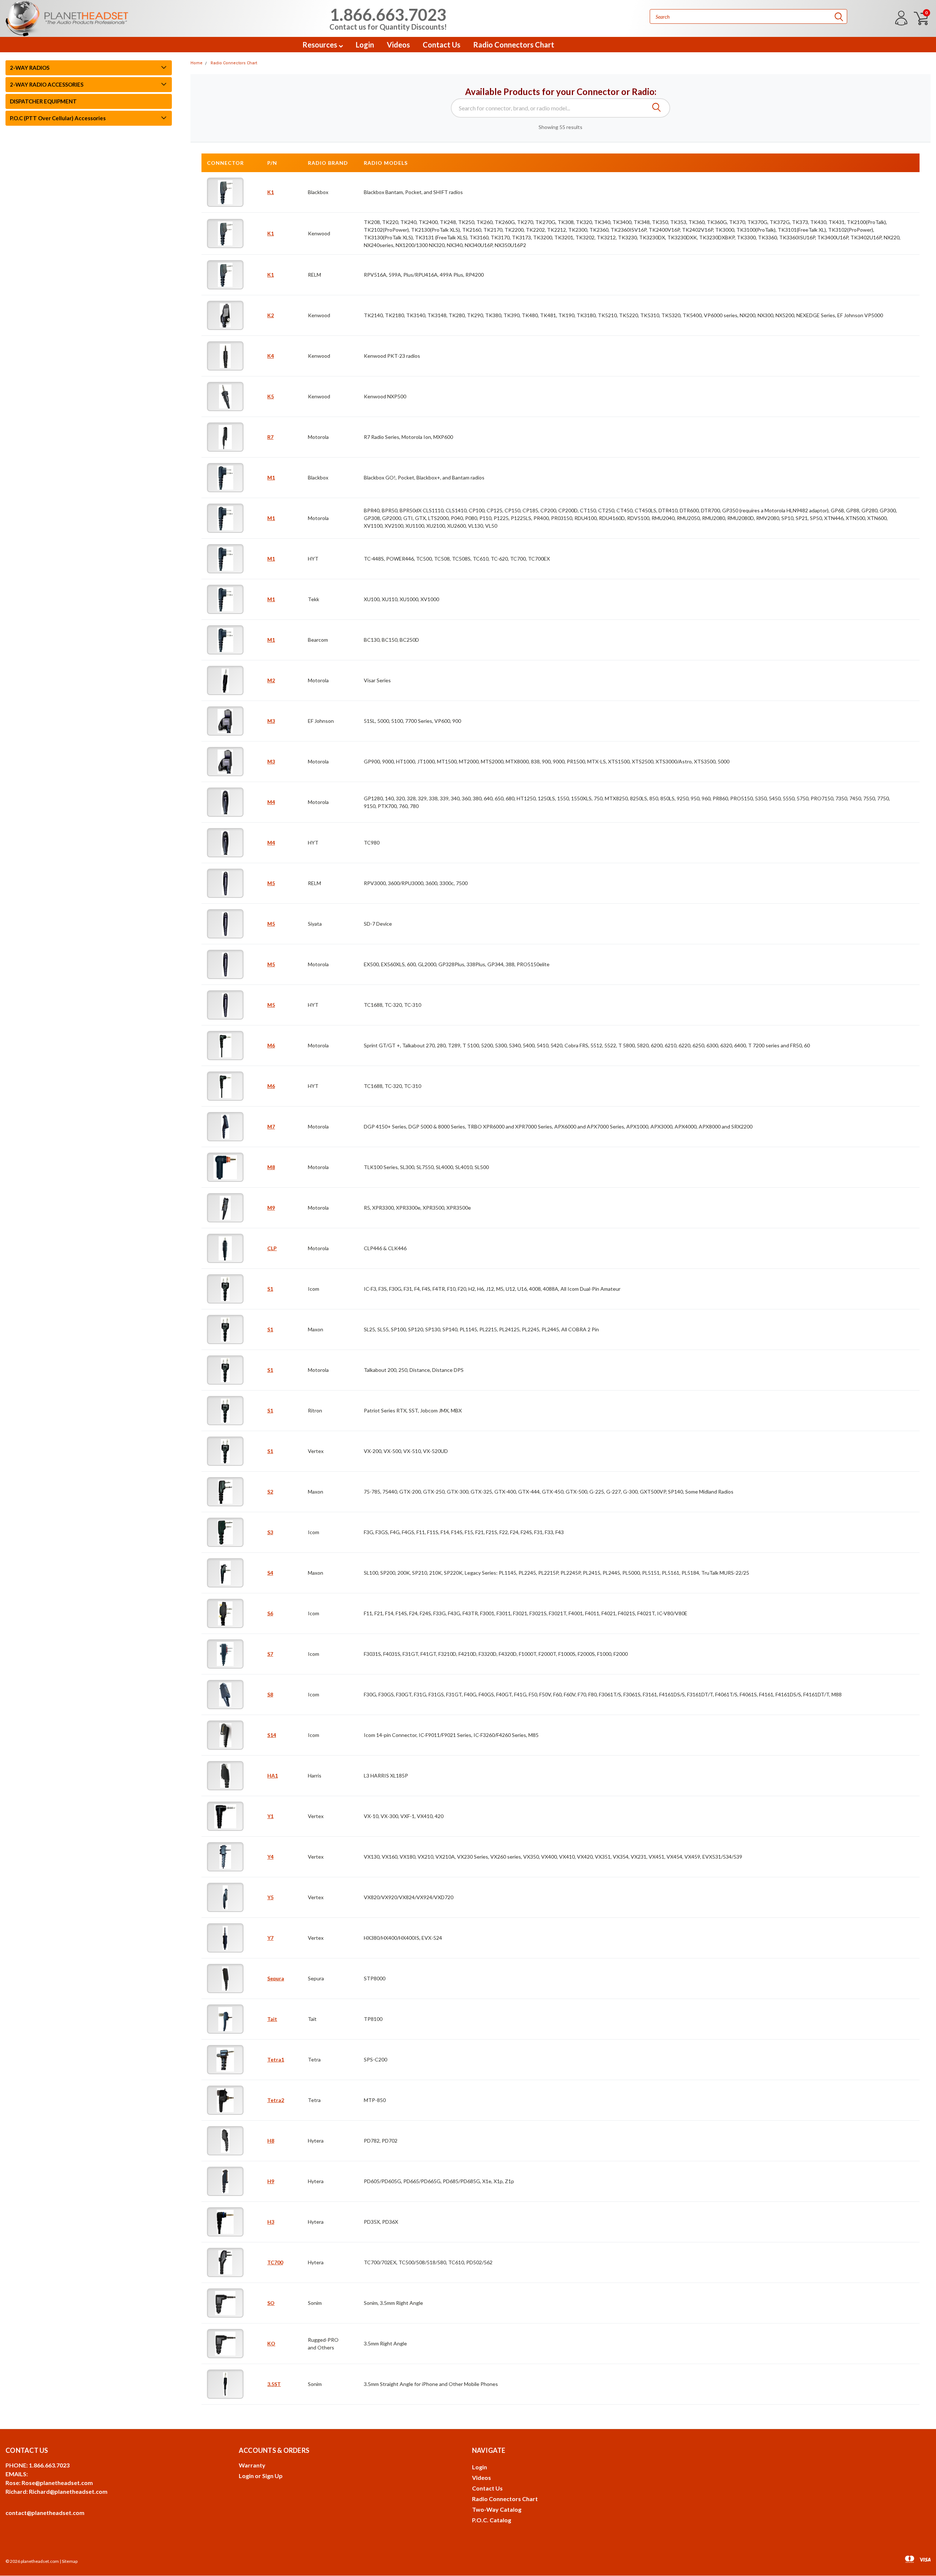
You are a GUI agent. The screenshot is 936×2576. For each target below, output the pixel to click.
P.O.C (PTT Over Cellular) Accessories (58, 118)
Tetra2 (276, 2100)
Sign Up (272, 2476)
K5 (271, 396)
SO (271, 2303)
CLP (272, 1248)
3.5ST (274, 2384)
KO (271, 2343)
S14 (272, 1735)
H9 (271, 2181)
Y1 (270, 1816)
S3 (270, 1532)
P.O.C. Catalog (492, 2520)
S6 (270, 1613)
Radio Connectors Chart (514, 45)
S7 (270, 1654)
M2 (271, 680)
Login (365, 45)
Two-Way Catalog (497, 2509)
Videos (398, 45)
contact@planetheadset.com (45, 2513)
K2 (271, 315)
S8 (270, 1694)
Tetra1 (276, 2059)
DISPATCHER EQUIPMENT (43, 101)
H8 (271, 2141)
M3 (271, 721)
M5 (271, 883)
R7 (270, 437)
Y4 (270, 1857)
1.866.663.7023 (388, 18)
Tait (272, 2019)
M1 (271, 477)
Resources (320, 45)
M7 (271, 1126)
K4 (271, 356)
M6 (271, 1045)
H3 (271, 2222)
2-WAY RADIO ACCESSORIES (47, 84)
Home (197, 63)
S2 (270, 1492)
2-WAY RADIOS (30, 68)
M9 (271, 1208)
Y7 (270, 1938)
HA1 (273, 1775)
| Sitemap (69, 2561)
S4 (270, 1573)
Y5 (270, 1897)
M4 (271, 802)
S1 (270, 1289)
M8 (271, 1167)
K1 (271, 192)
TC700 (275, 2262)
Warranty (252, 2465)
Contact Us (441, 45)
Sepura (276, 1978)
